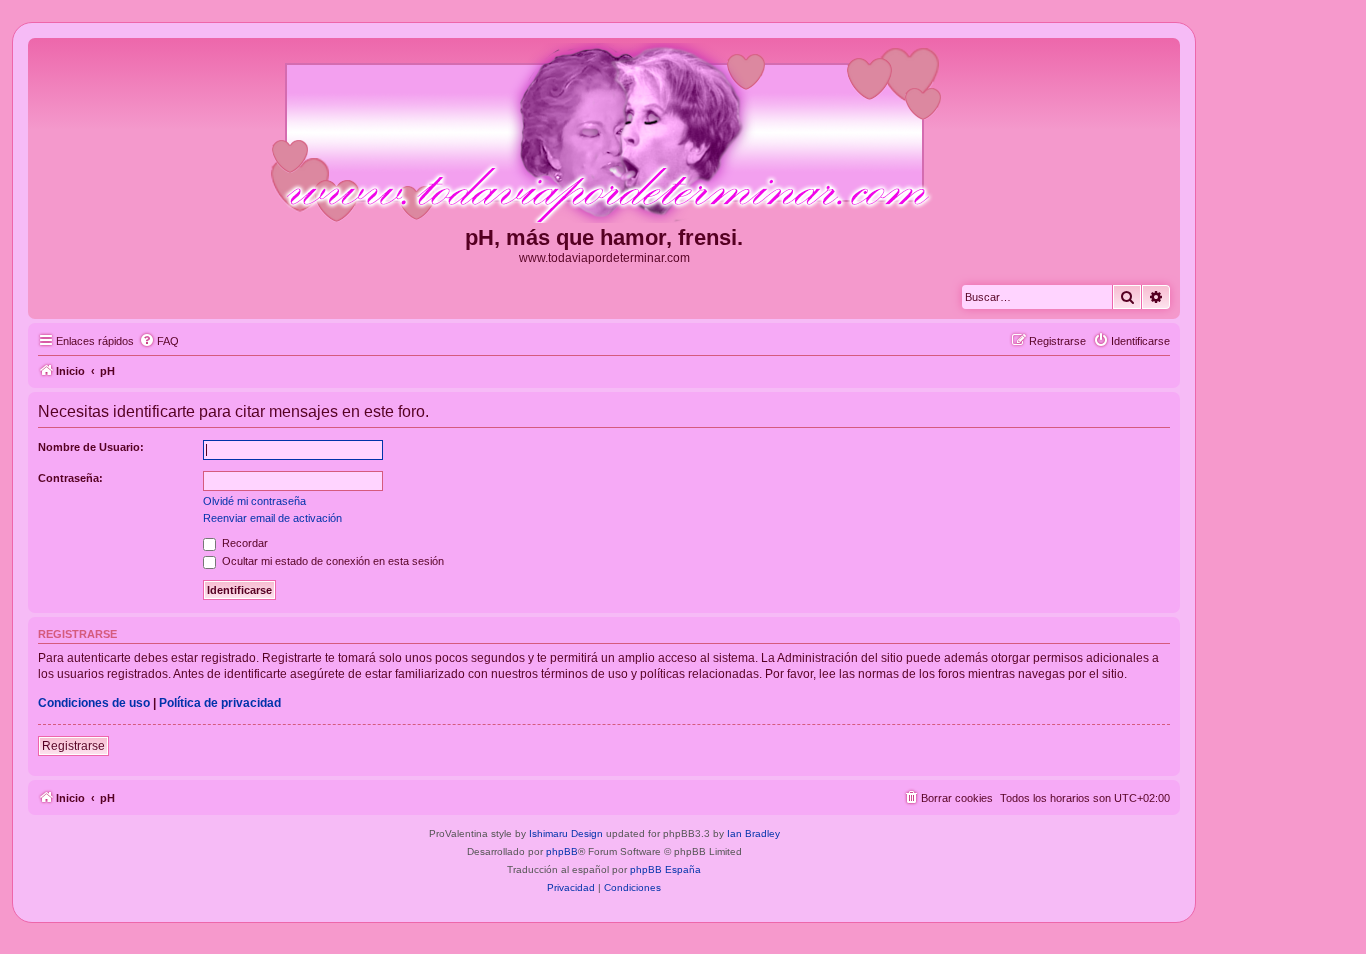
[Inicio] (604, 134)
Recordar (243, 543)
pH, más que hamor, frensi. (604, 237)
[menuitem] (159, 341)
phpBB (562, 851)
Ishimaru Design (566, 833)
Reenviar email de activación (272, 518)
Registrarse (73, 746)
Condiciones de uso (94, 703)
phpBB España (665, 869)
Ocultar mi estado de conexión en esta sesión (331, 561)
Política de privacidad (220, 703)
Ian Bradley (753, 833)
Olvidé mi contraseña (254, 501)
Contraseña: (70, 478)
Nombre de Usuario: (91, 447)
